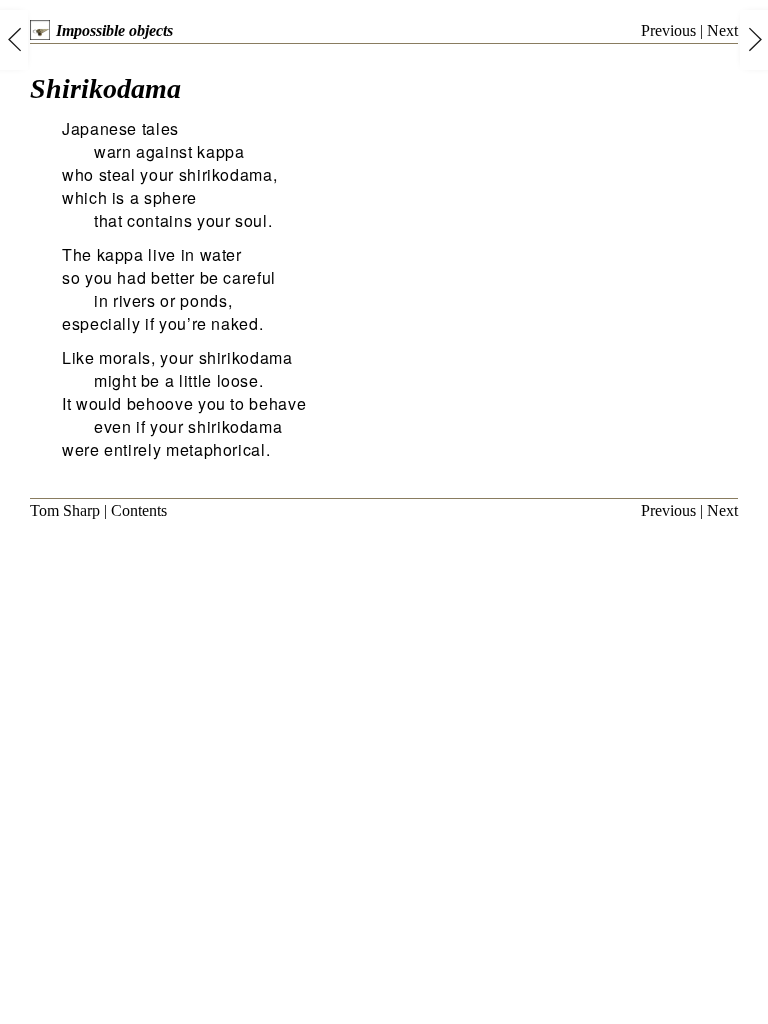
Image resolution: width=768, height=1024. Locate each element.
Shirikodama (105, 88)
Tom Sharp (65, 510)
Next (722, 30)
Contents (139, 510)
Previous (668, 30)
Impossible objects (114, 30)
